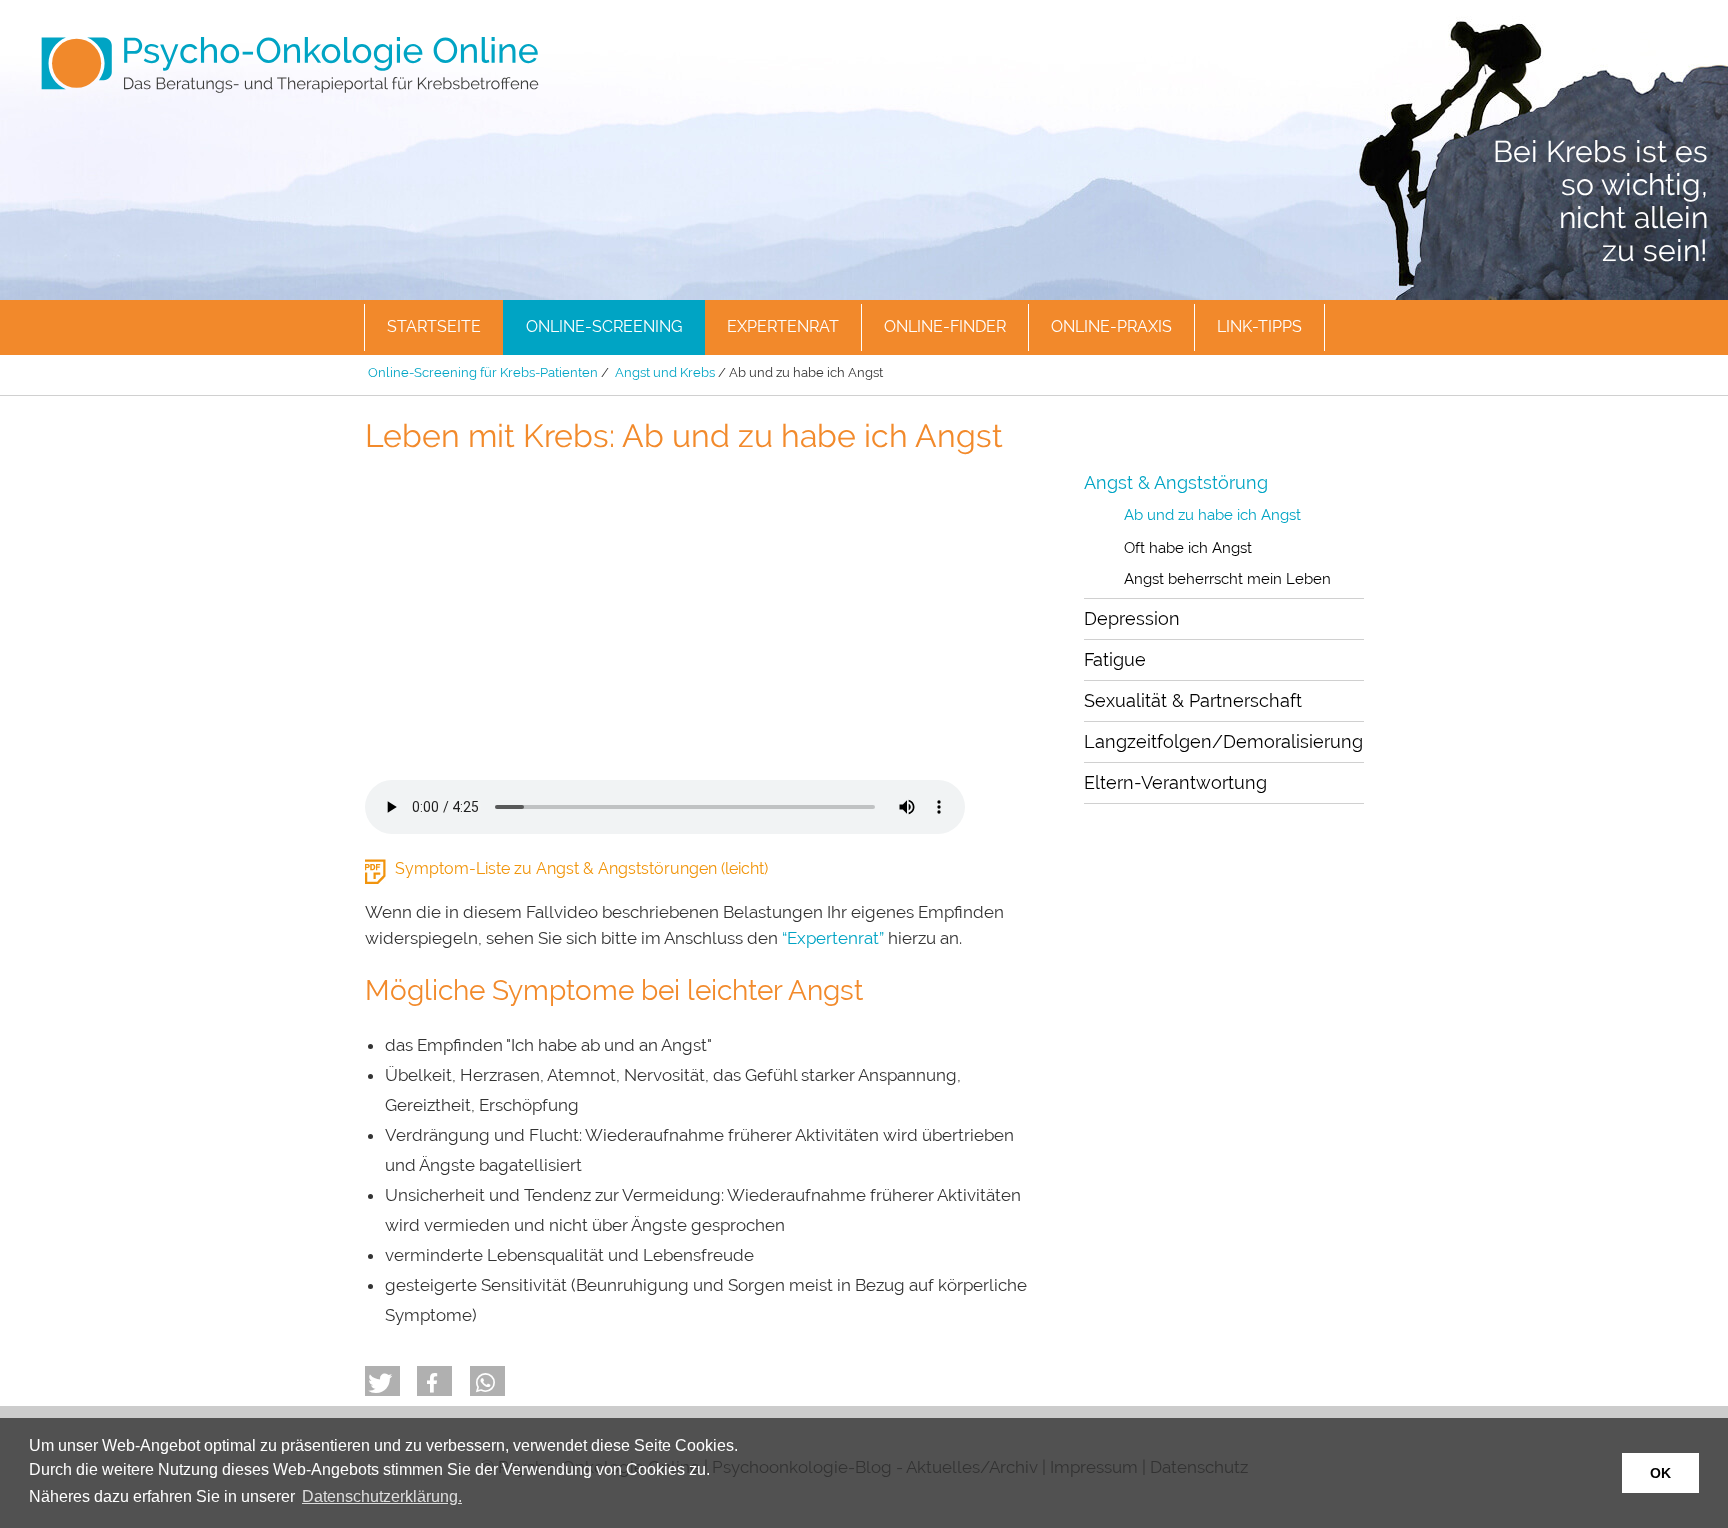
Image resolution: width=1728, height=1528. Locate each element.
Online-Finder (945, 326)
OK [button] (1660, 1473)
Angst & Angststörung (1176, 482)
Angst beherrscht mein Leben (1227, 579)
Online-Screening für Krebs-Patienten (483, 372)
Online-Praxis (1111, 326)
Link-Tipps (1259, 326)
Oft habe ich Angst (1188, 548)
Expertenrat (783, 326)
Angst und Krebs (665, 372)
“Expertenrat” (833, 938)
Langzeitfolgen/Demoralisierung (1223, 741)
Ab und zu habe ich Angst (1212, 515)
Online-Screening (604, 326)
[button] (382, 1381)
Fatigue (1115, 659)
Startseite (434, 326)
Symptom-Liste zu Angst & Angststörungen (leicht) (581, 868)
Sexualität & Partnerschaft (1193, 700)
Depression (1132, 618)
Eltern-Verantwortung (1175, 782)
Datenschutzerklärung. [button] (382, 1496)
